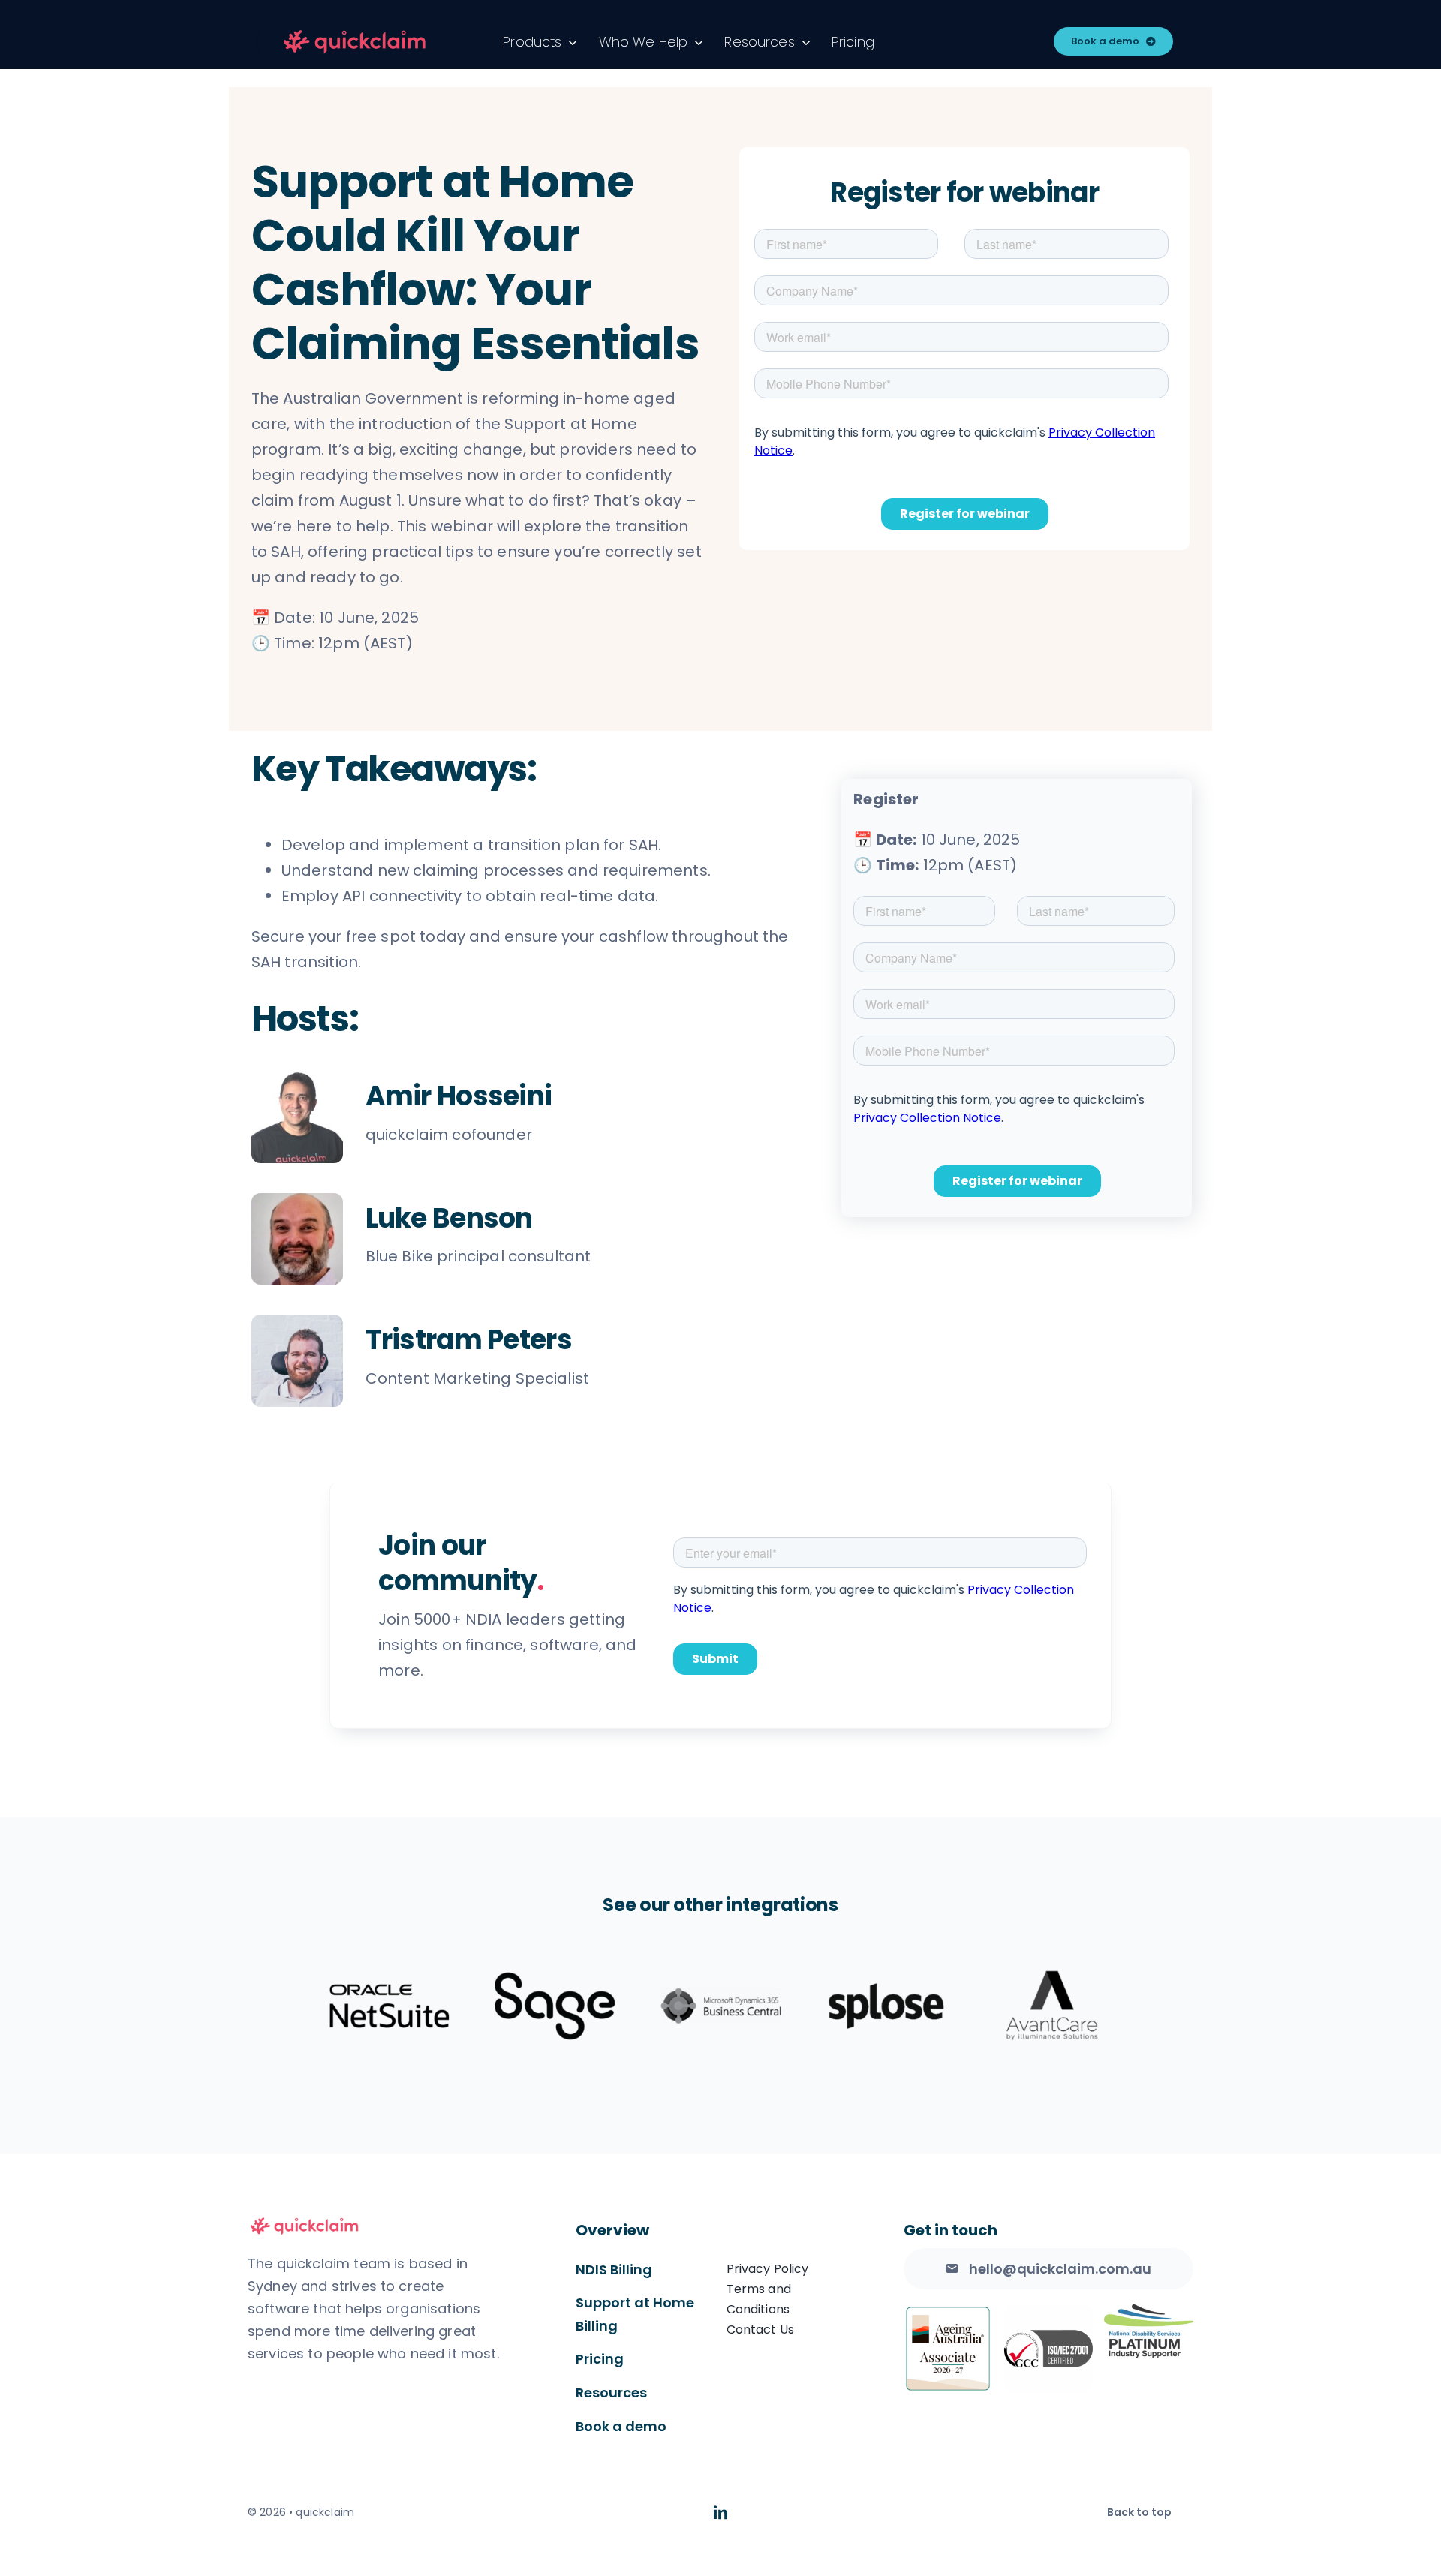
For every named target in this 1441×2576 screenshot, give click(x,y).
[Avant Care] (1052, 2006)
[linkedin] (720, 2512)
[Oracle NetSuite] (390, 2006)
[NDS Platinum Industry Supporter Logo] (1149, 2312)
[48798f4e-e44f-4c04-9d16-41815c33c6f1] (355, 32)
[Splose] (886, 2006)
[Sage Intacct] (555, 2006)
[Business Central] (720, 2006)
